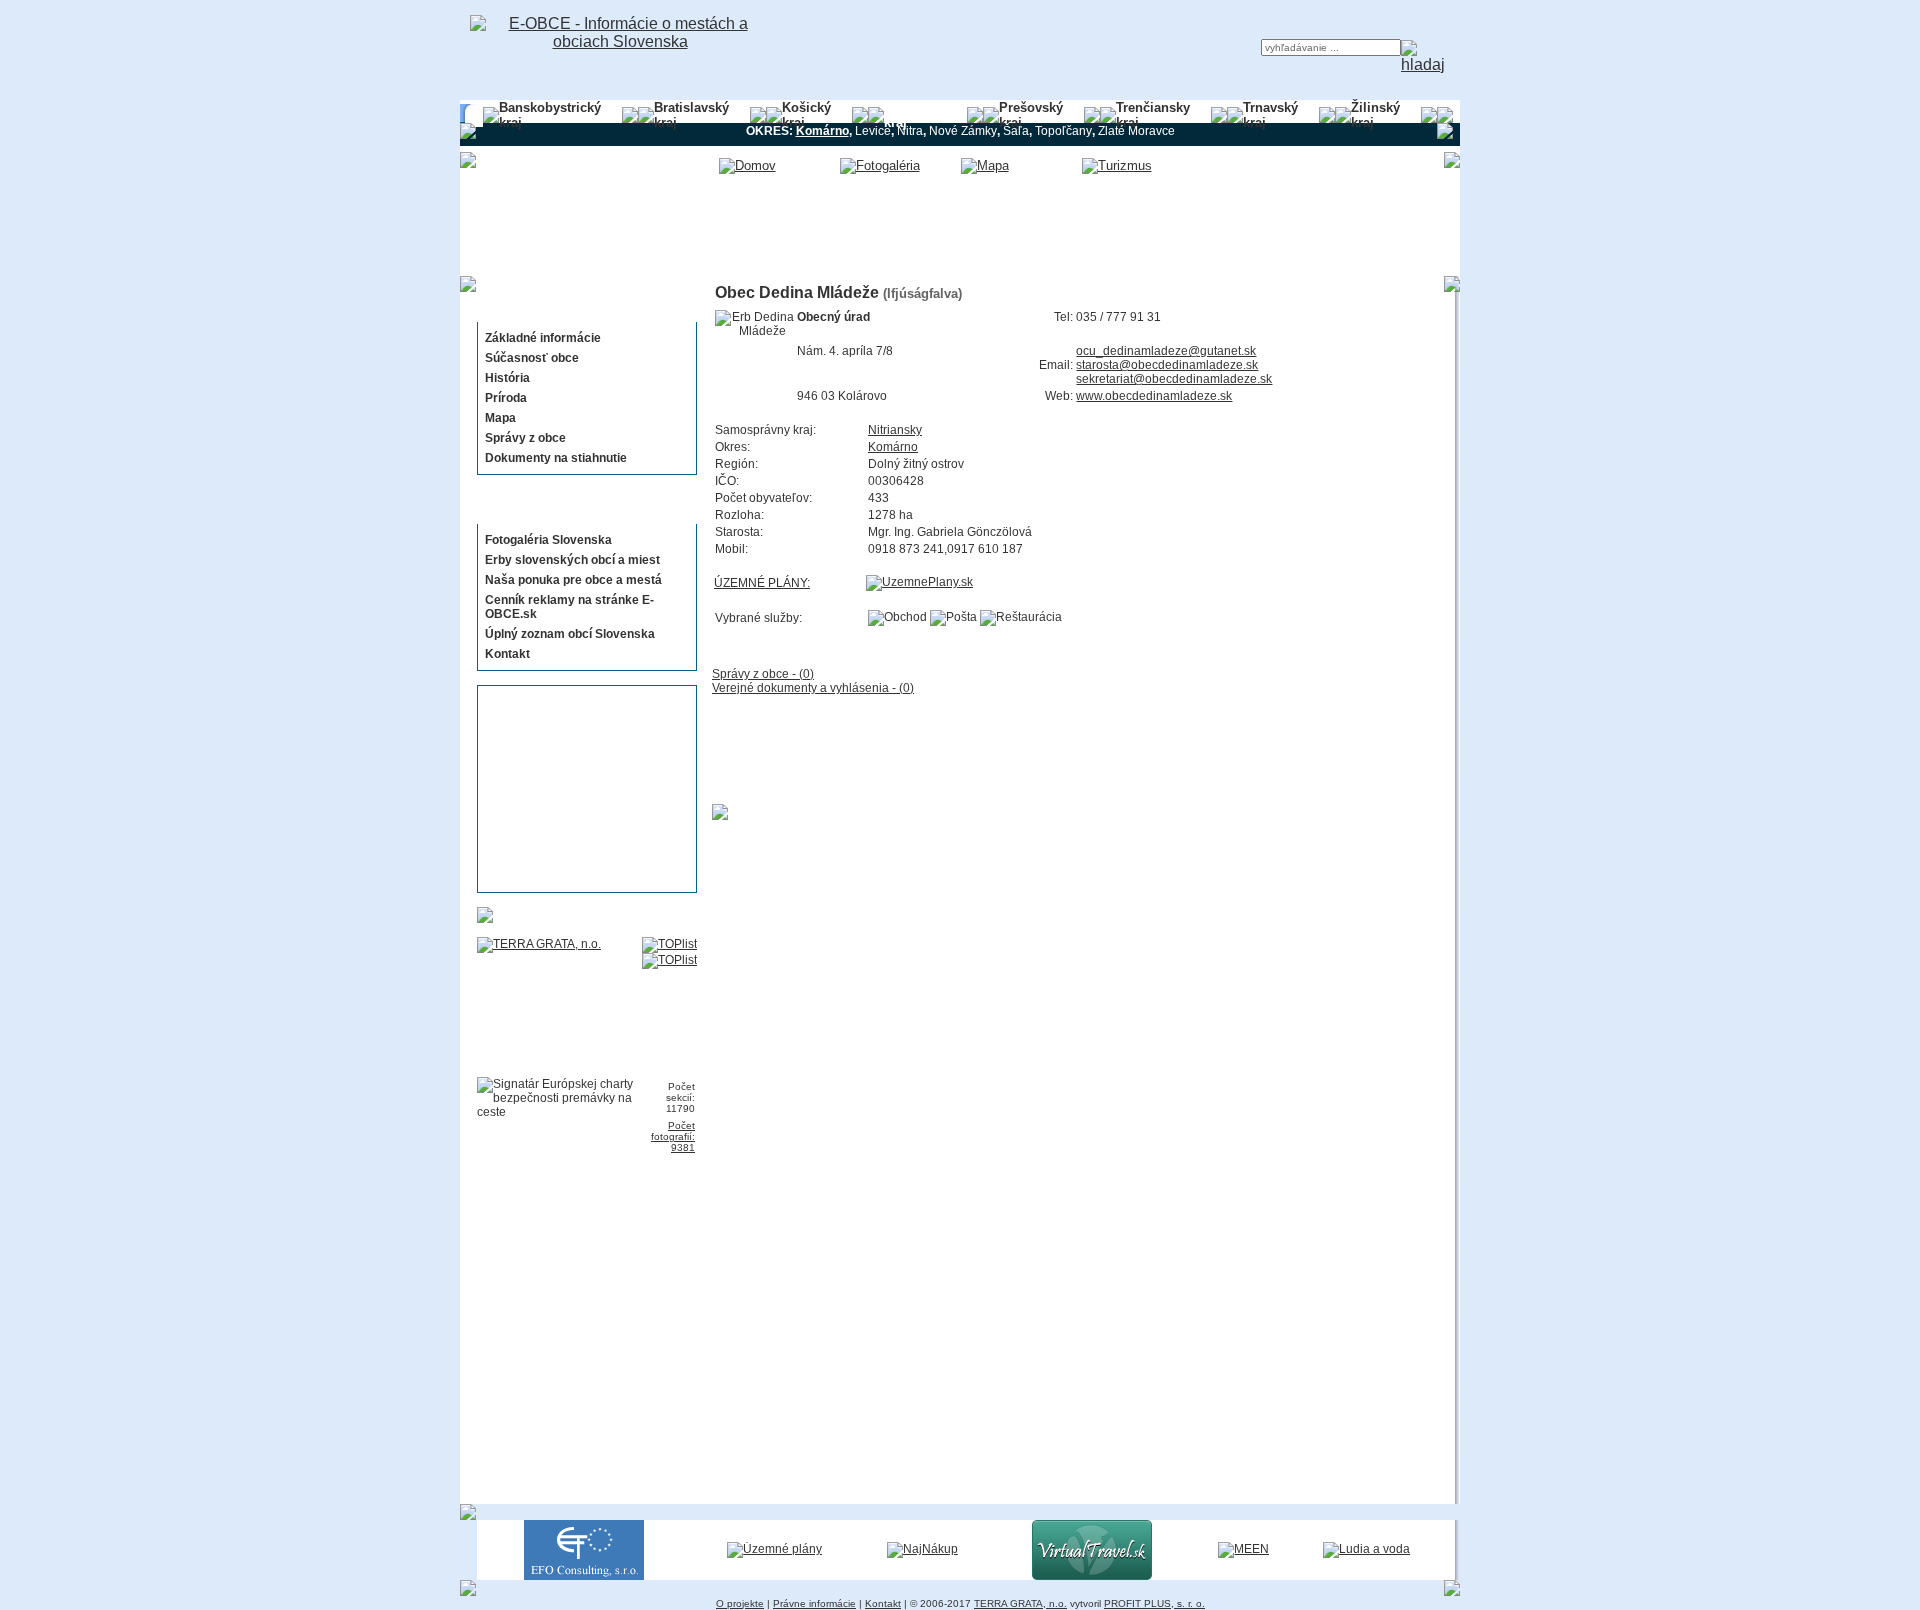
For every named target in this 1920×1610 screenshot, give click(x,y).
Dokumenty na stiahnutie (556, 458)
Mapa (500, 418)
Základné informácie (543, 338)
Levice (873, 131)
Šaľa (1016, 131)
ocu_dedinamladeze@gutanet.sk (1166, 351)
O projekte (740, 1603)
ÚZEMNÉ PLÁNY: (762, 583)
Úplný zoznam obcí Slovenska (570, 634)
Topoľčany (1063, 131)
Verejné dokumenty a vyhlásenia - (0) (813, 688)
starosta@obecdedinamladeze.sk (1167, 365)
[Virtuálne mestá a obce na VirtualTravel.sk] (1092, 1576)
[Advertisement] (581, 789)
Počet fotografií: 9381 (673, 1136)
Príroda (506, 398)
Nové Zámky (963, 131)
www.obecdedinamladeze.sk (1154, 396)
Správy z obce (525, 438)
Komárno (893, 447)
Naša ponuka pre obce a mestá (573, 580)
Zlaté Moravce (1136, 131)
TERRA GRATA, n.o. (1020, 1603)
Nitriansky (895, 430)
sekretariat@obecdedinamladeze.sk (1174, 379)
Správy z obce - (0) (763, 674)
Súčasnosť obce (532, 358)
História (507, 378)
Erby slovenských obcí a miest (572, 560)
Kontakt (507, 654)
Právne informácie (814, 1603)
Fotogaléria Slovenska (548, 540)
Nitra (910, 131)
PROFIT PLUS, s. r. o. (1154, 1603)
